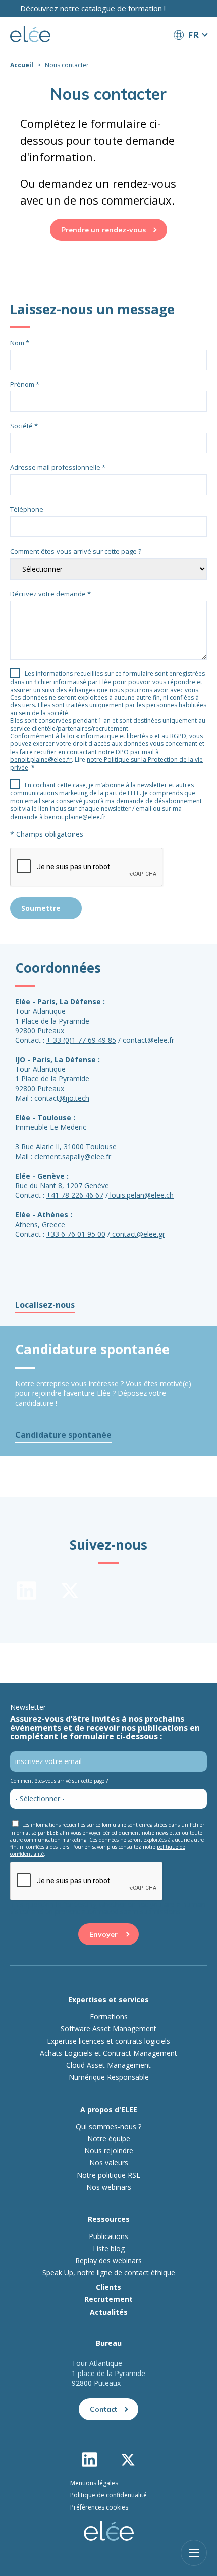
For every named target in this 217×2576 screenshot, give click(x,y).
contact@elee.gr (139, 1234)
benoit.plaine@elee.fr (41, 759)
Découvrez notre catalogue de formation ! (93, 8)
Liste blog (109, 2249)
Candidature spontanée (63, 1435)
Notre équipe (109, 2139)
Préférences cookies (99, 2507)
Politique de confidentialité (108, 2495)
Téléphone (27, 509)
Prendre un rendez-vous (103, 230)
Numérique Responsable (109, 2077)
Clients (108, 2287)
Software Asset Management (108, 2029)
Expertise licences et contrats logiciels (108, 2041)
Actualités (109, 2312)
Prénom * (25, 384)
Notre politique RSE (108, 2175)
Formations (109, 2017)
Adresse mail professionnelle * (58, 467)
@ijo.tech (74, 1098)
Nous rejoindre (109, 2151)
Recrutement (108, 2299)
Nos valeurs (109, 2163)
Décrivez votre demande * (50, 594)
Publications (108, 2236)
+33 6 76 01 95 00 (76, 1234)
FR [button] (193, 35)
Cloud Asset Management (108, 2065)
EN (190, 53)
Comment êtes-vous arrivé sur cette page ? (76, 551)
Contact (103, 2409)
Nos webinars (109, 2187)
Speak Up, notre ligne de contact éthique (109, 2273)
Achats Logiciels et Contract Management (108, 2053)
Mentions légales (94, 2483)
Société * (24, 426)
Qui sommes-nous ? (108, 2127)
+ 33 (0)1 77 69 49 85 (81, 1040)
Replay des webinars (108, 2261)
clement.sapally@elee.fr (73, 1156)
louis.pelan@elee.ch (142, 1195)
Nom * (20, 343)
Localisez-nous (45, 1305)
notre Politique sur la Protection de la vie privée (106, 763)
